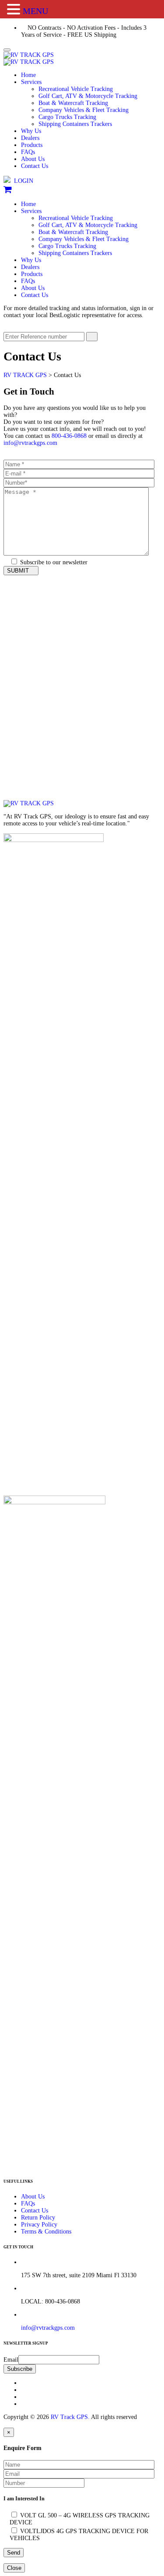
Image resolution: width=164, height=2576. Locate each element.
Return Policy (38, 2218)
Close (14, 2568)
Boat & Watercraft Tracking (73, 103)
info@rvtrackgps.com (30, 443)
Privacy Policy (39, 2225)
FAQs (28, 152)
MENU (35, 11)
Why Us (31, 131)
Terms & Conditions (46, 2232)
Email (11, 2360)
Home (28, 75)
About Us (33, 159)
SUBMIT (19, 571)
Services (31, 82)
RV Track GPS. (69, 2417)
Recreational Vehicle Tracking (76, 89)
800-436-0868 (69, 436)
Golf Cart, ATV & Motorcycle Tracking (88, 96)
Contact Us (35, 166)
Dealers (30, 138)
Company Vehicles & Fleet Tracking (84, 110)
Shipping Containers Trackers (75, 124)
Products (32, 145)
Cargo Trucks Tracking (67, 117)
